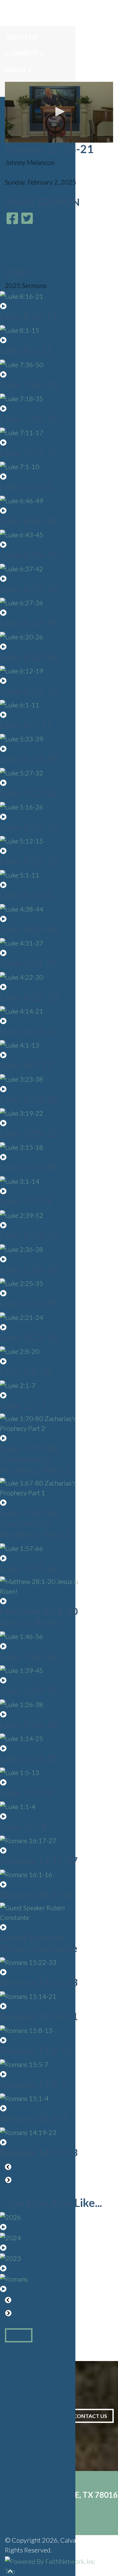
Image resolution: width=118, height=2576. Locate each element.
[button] (59, 112)
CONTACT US (90, 2416)
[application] (59, 112)
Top (10, 2571)
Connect (21, 53)
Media (16, 70)
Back (19, 2335)
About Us (21, 37)
